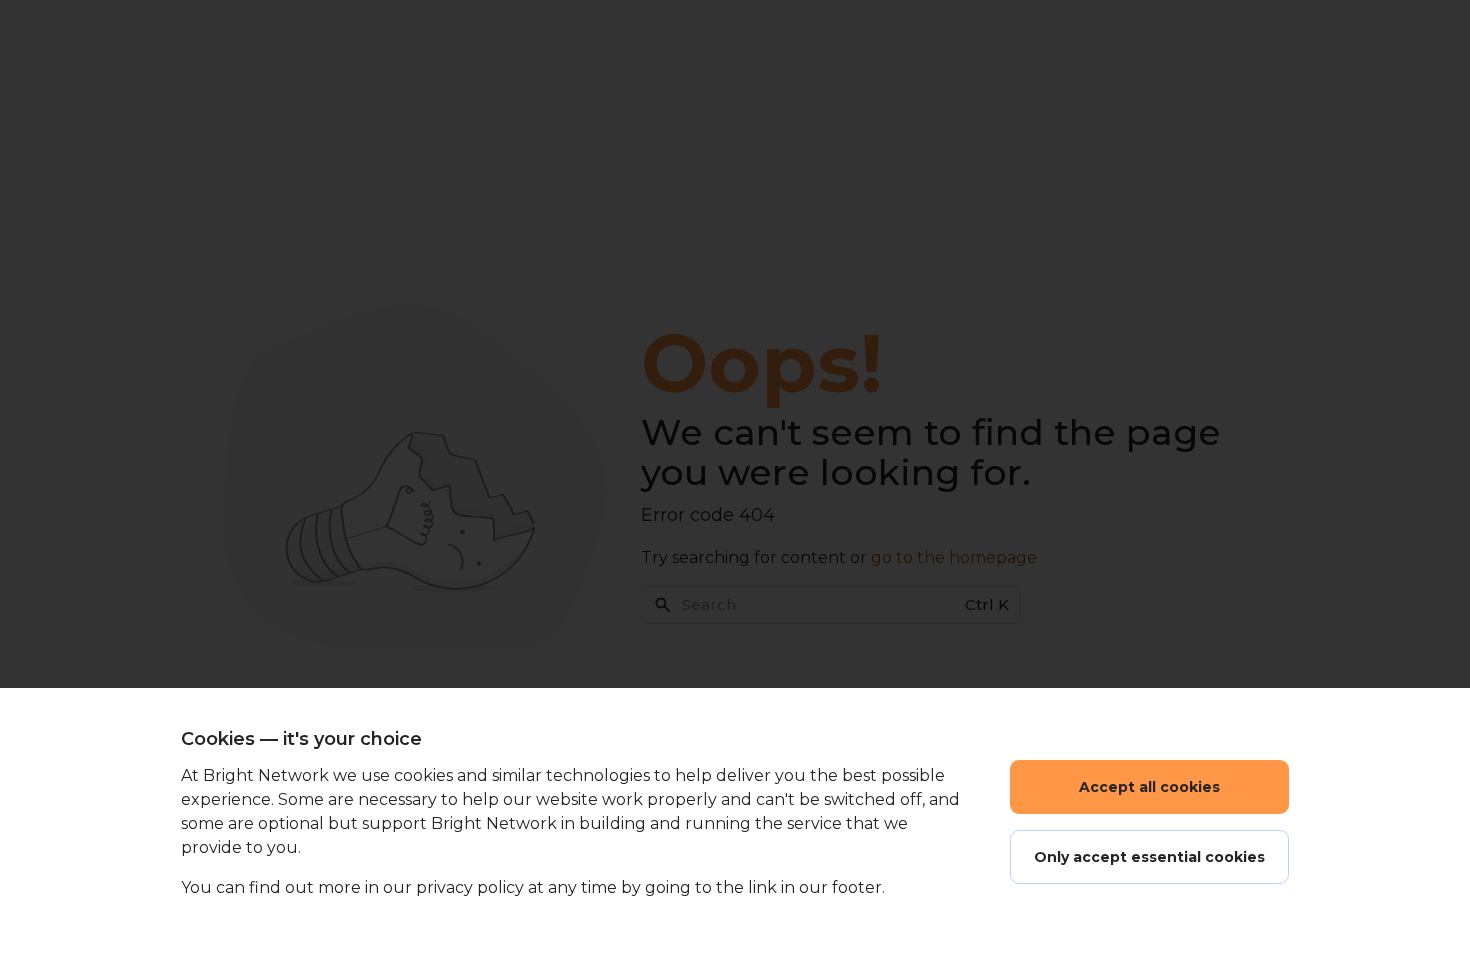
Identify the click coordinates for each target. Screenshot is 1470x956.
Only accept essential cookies (1149, 857)
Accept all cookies (1149, 787)
